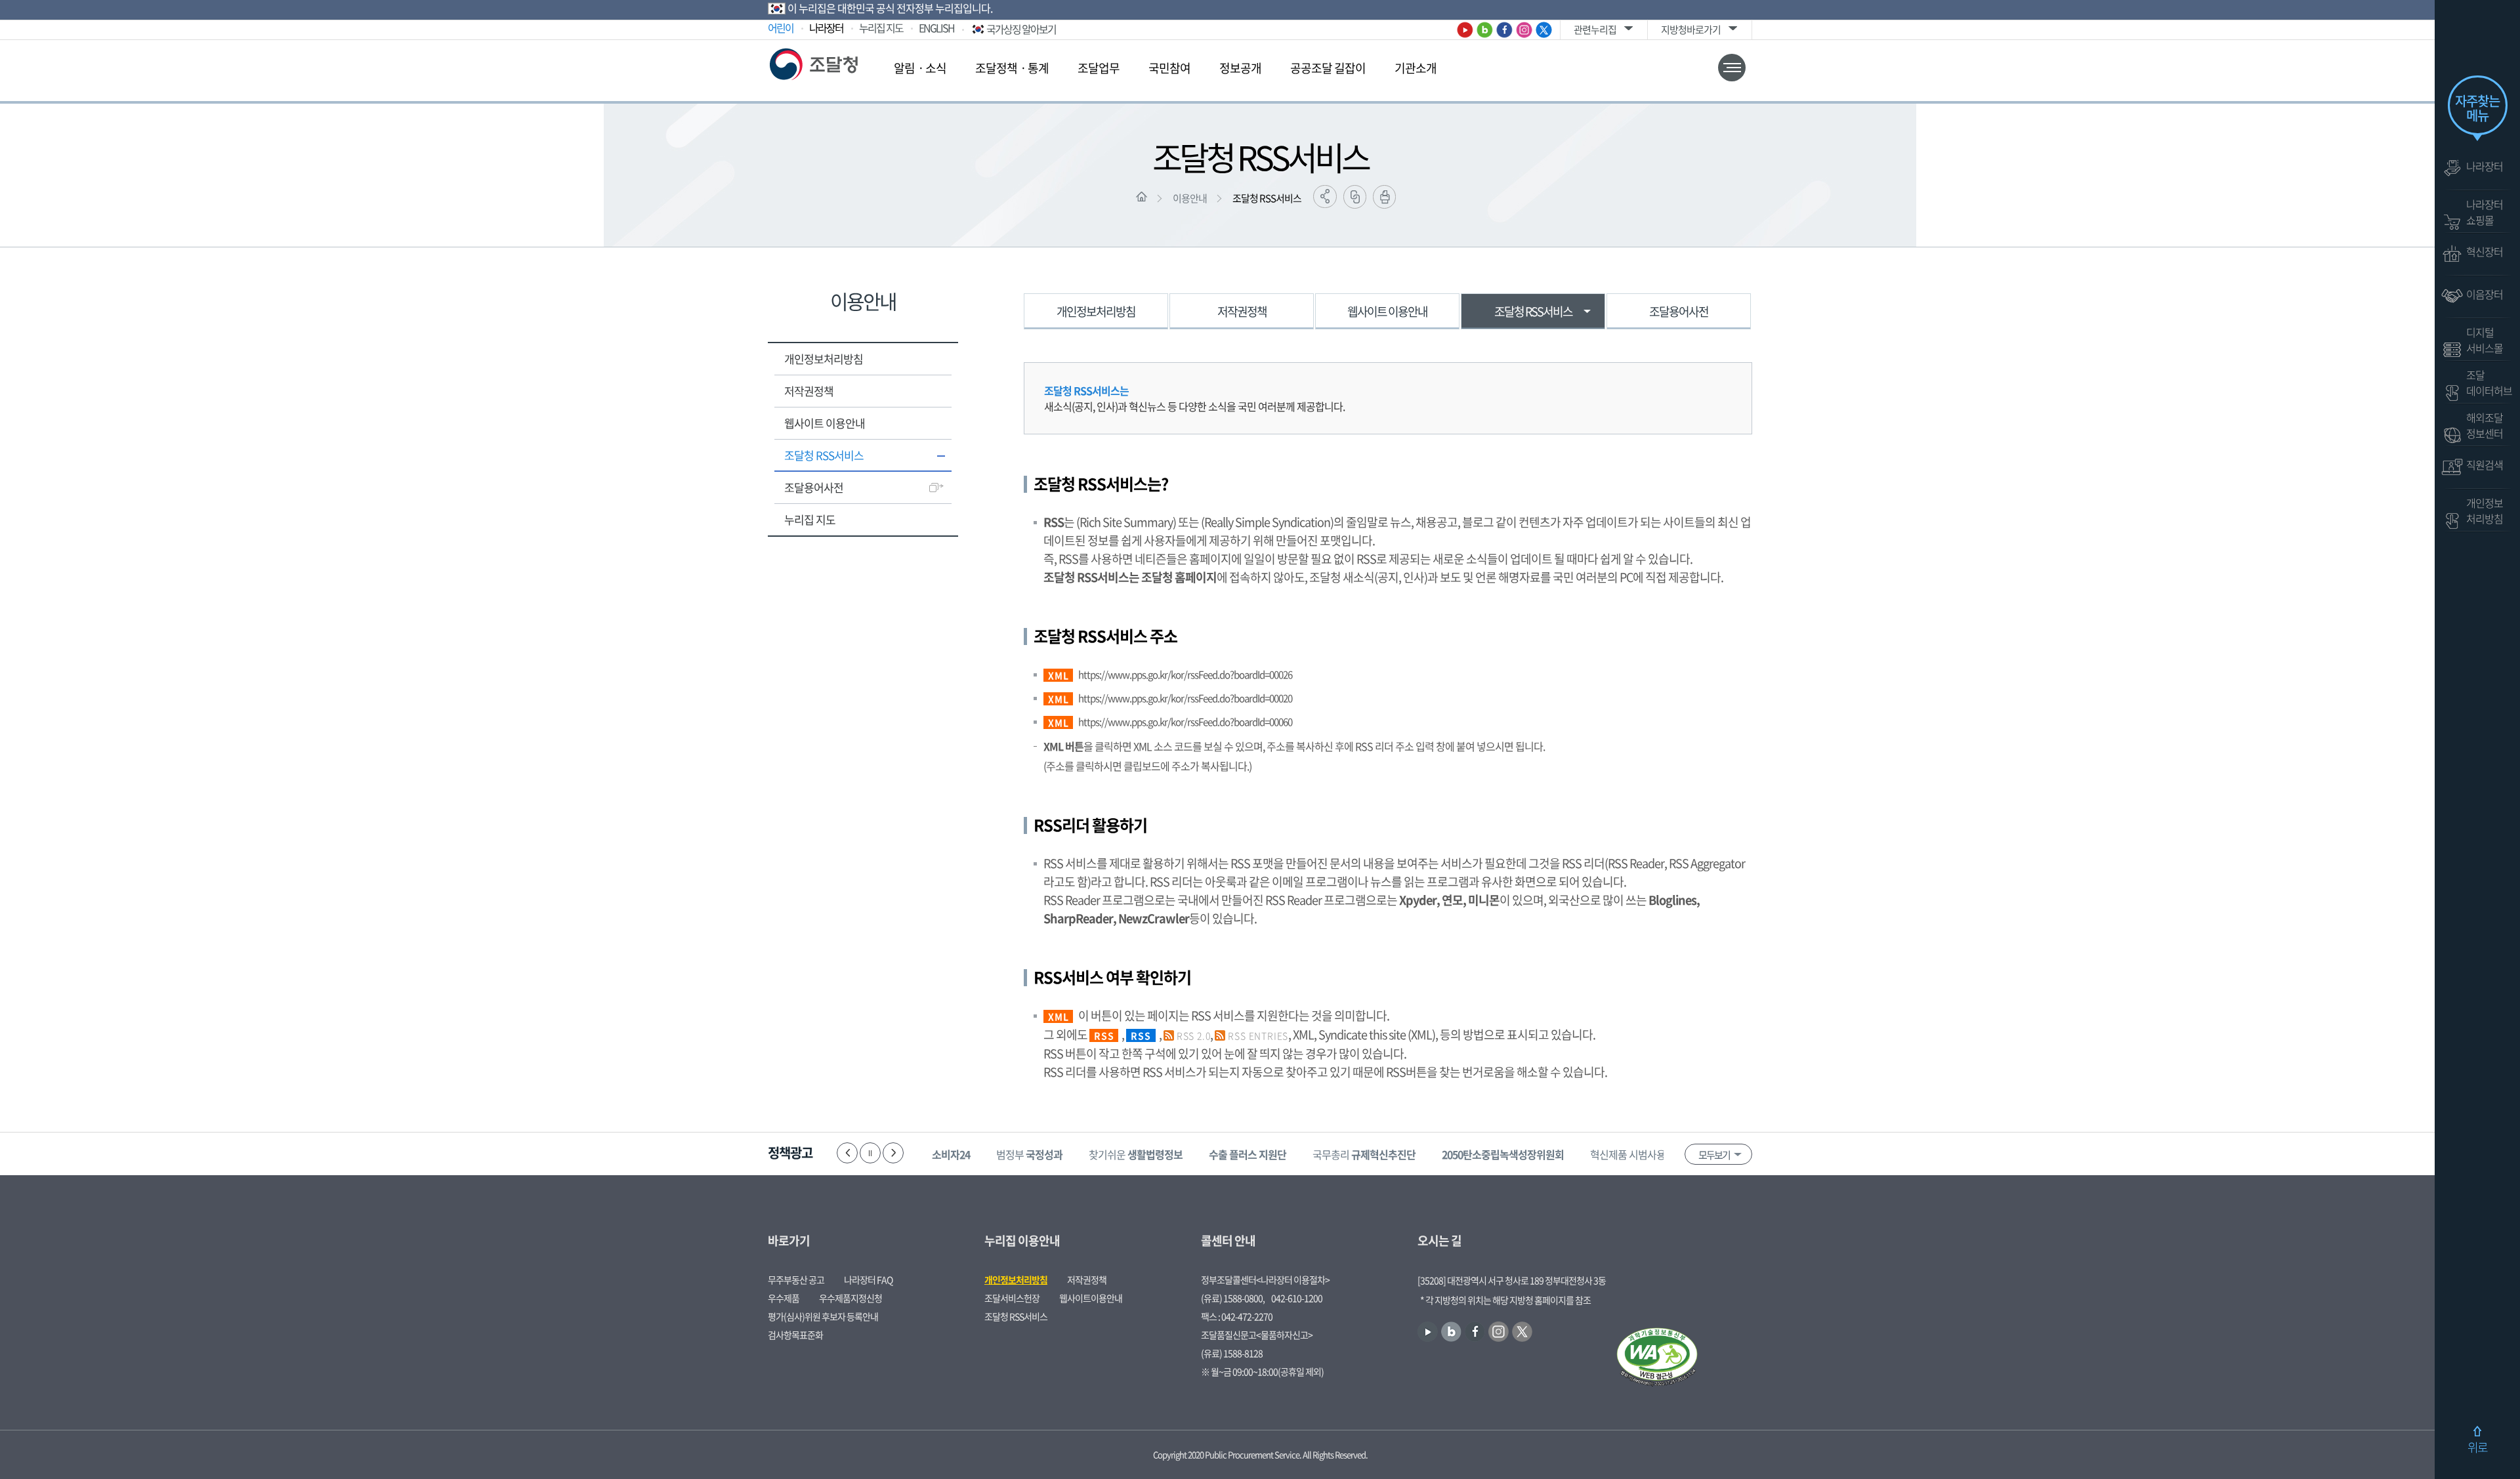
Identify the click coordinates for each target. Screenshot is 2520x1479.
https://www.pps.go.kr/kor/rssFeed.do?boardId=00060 (1185, 722)
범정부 (1029, 1154)
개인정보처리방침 (824, 359)
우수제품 (784, 1298)
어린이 (781, 28)
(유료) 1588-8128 (1232, 1353)
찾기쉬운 (1136, 1154)
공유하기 (1325, 197)
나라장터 (826, 28)
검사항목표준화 (795, 1335)
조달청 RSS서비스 (1267, 198)
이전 (847, 1153)
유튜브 (1465, 30)
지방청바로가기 (1691, 30)
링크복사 (1355, 197)
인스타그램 (1524, 30)
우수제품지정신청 (850, 1298)
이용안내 (1190, 198)
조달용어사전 (814, 487)
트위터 (1544, 30)
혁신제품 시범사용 (1647, 1154)
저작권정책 (809, 391)
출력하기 (1384, 197)
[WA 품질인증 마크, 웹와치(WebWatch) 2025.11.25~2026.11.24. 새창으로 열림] (1657, 1358)
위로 (2477, 1447)
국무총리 (1364, 1154)
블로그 (1485, 30)
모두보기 (1714, 1155)
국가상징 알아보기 (1021, 29)
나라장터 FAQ (868, 1280)
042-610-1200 (1297, 1298)
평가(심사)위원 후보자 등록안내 (823, 1316)
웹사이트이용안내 (1091, 1298)
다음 (893, 1153)
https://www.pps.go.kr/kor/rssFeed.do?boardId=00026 (1185, 675)
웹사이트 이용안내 (825, 423)
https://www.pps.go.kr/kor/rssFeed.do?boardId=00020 (1185, 698)
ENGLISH (936, 28)
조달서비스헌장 (1012, 1298)
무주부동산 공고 (796, 1280)
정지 (870, 1153)
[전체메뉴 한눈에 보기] (1732, 68)
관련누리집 (1595, 30)
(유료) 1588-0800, (1233, 1298)
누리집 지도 (881, 28)
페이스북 (1504, 30)
